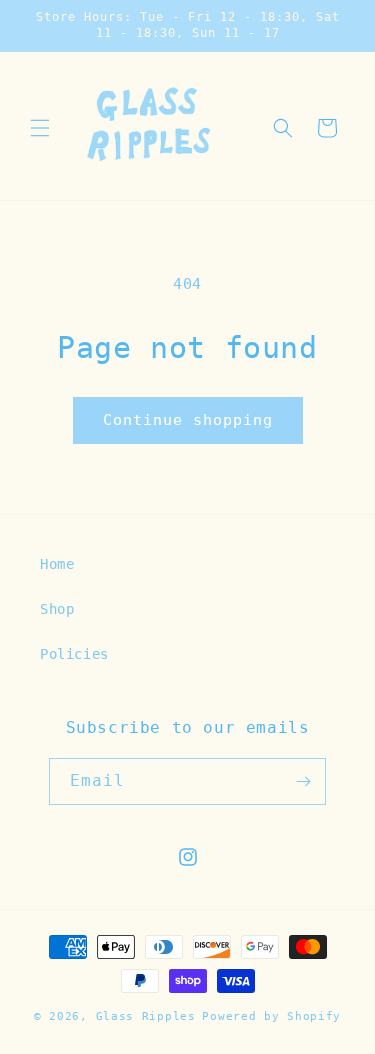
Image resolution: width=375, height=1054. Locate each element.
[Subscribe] (303, 781)
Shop (57, 609)
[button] (40, 128)
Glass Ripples (146, 1016)
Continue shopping (188, 420)
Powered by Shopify (271, 1016)
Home (57, 564)
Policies (74, 654)
